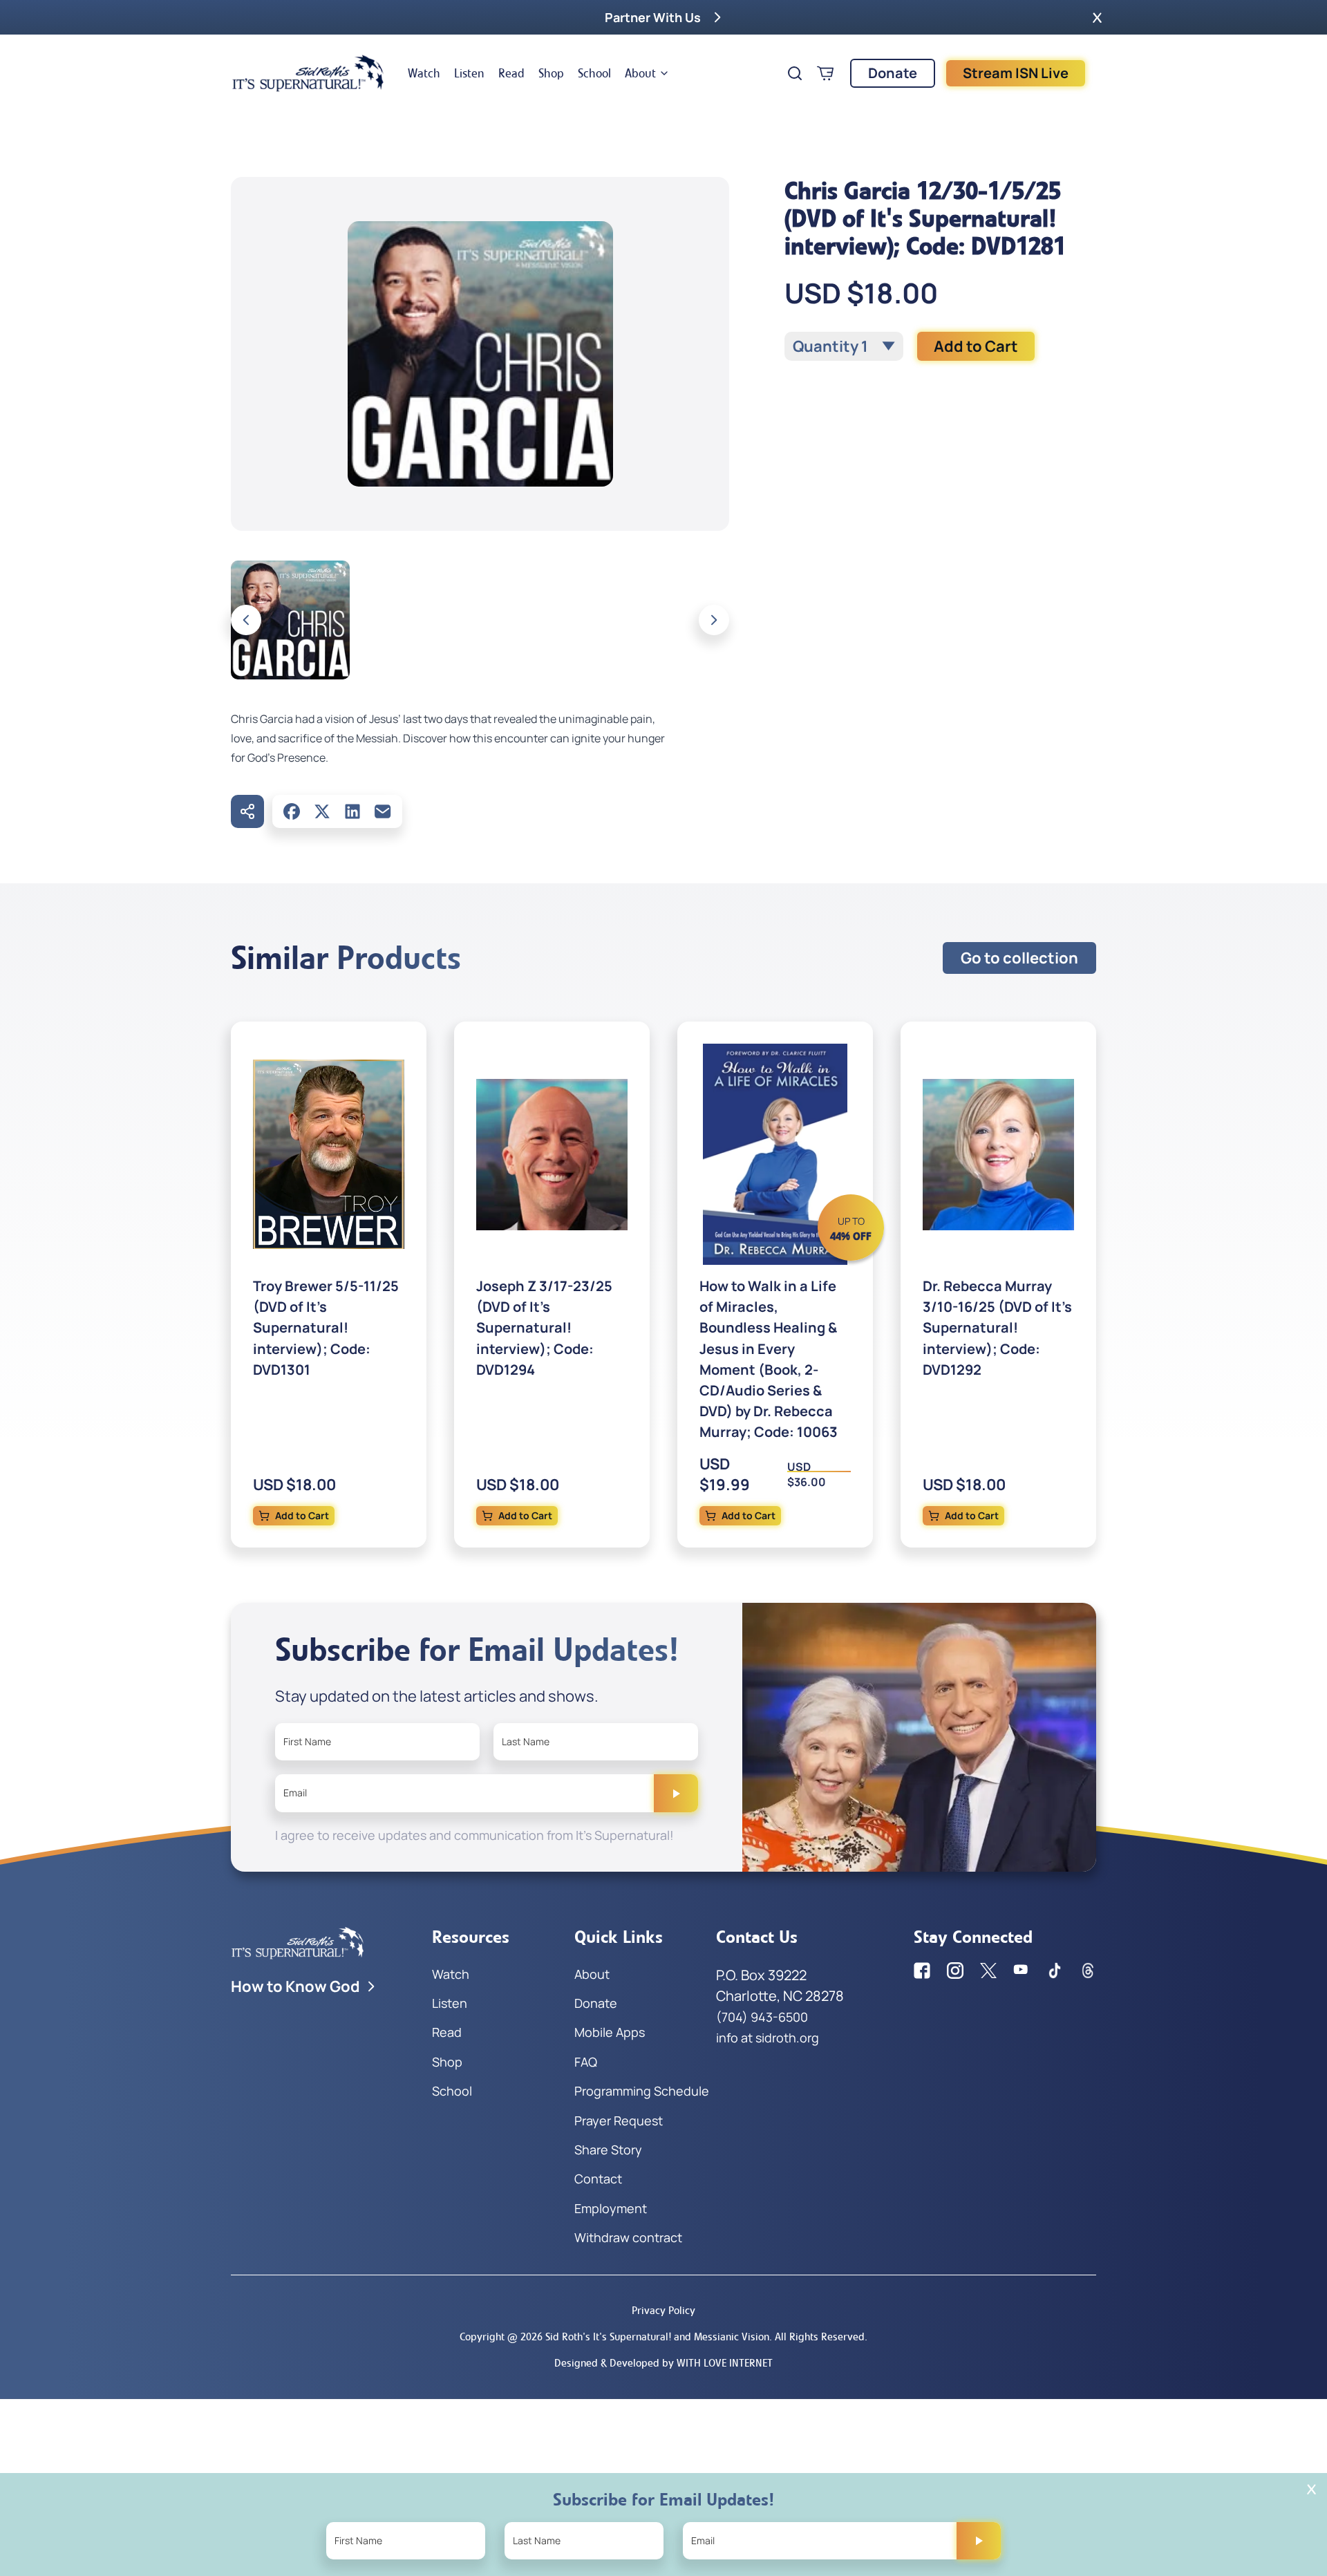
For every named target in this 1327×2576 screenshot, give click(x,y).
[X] (322, 811)
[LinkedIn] (352, 811)
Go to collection (1019, 958)
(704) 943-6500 (762, 2017)
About (640, 73)
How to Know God (295, 1986)
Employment (611, 2208)
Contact (598, 2179)
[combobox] (844, 346)
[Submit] (676, 1793)
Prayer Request (619, 2121)
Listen (469, 73)
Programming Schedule (642, 2091)
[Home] (308, 73)
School (594, 73)
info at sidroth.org (768, 2038)
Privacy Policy (663, 2310)
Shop (551, 73)
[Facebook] (292, 811)
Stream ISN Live (1016, 73)
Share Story (608, 2150)
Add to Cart (976, 346)
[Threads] (1088, 1971)
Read (511, 73)
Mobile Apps (610, 2032)
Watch (424, 73)
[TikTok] (1055, 1971)
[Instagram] (955, 1971)
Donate (893, 73)
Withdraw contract (628, 2237)
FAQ (586, 2062)
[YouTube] (1022, 1971)
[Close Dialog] (1311, 2489)
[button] (1097, 17)
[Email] (383, 811)
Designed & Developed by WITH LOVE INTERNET (663, 2363)
